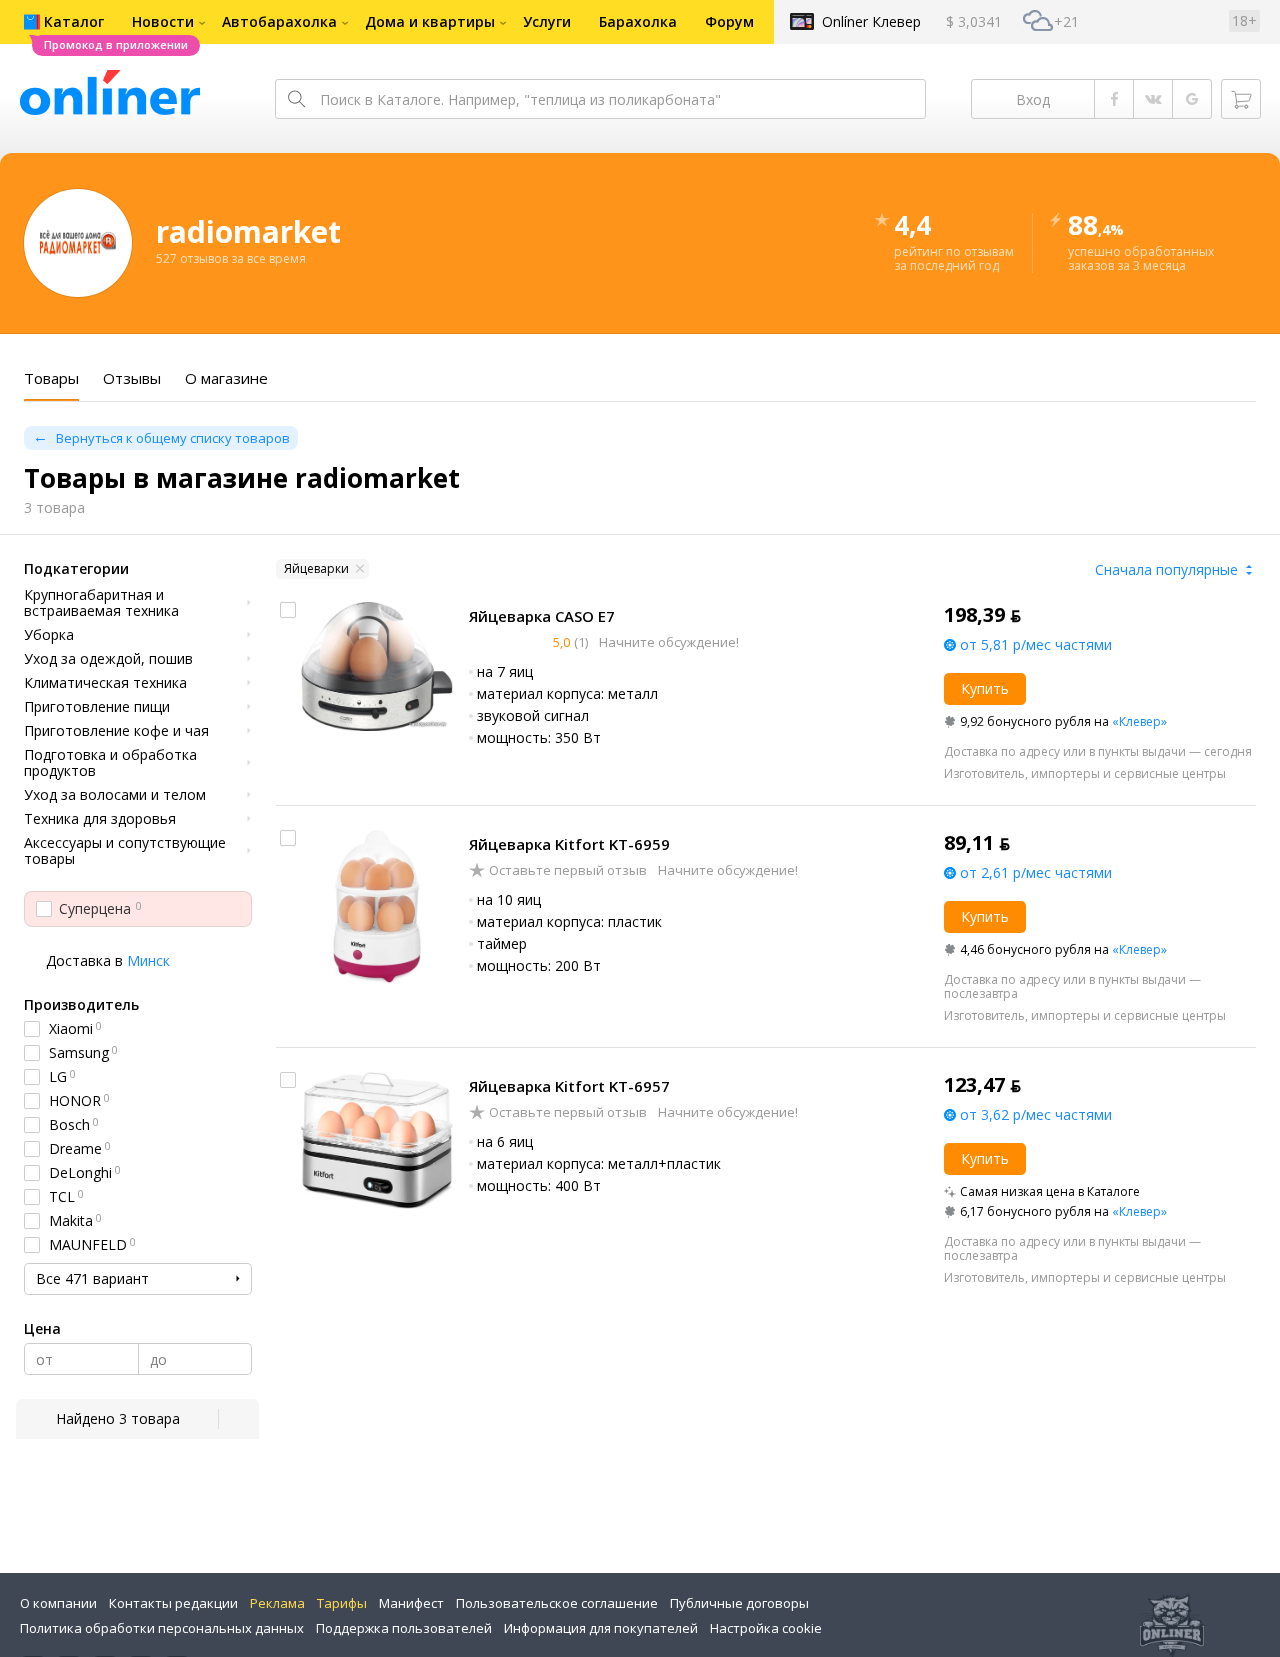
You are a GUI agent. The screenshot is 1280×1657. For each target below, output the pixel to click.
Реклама (277, 1603)
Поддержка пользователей (404, 1628)
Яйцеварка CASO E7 (542, 616)
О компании (58, 1603)
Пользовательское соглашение (557, 1603)
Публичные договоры (739, 1603)
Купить (985, 688)
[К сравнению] (288, 610)
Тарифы (342, 1603)
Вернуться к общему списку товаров (173, 438)
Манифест (411, 1603)
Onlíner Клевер (871, 21)
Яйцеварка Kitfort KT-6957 (569, 1086)
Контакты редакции (173, 1603)
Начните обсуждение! (667, 642)
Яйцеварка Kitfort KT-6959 (569, 844)
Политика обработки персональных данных (162, 1628)
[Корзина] (1241, 99)
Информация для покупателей (601, 1628)
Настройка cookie (766, 1628)
